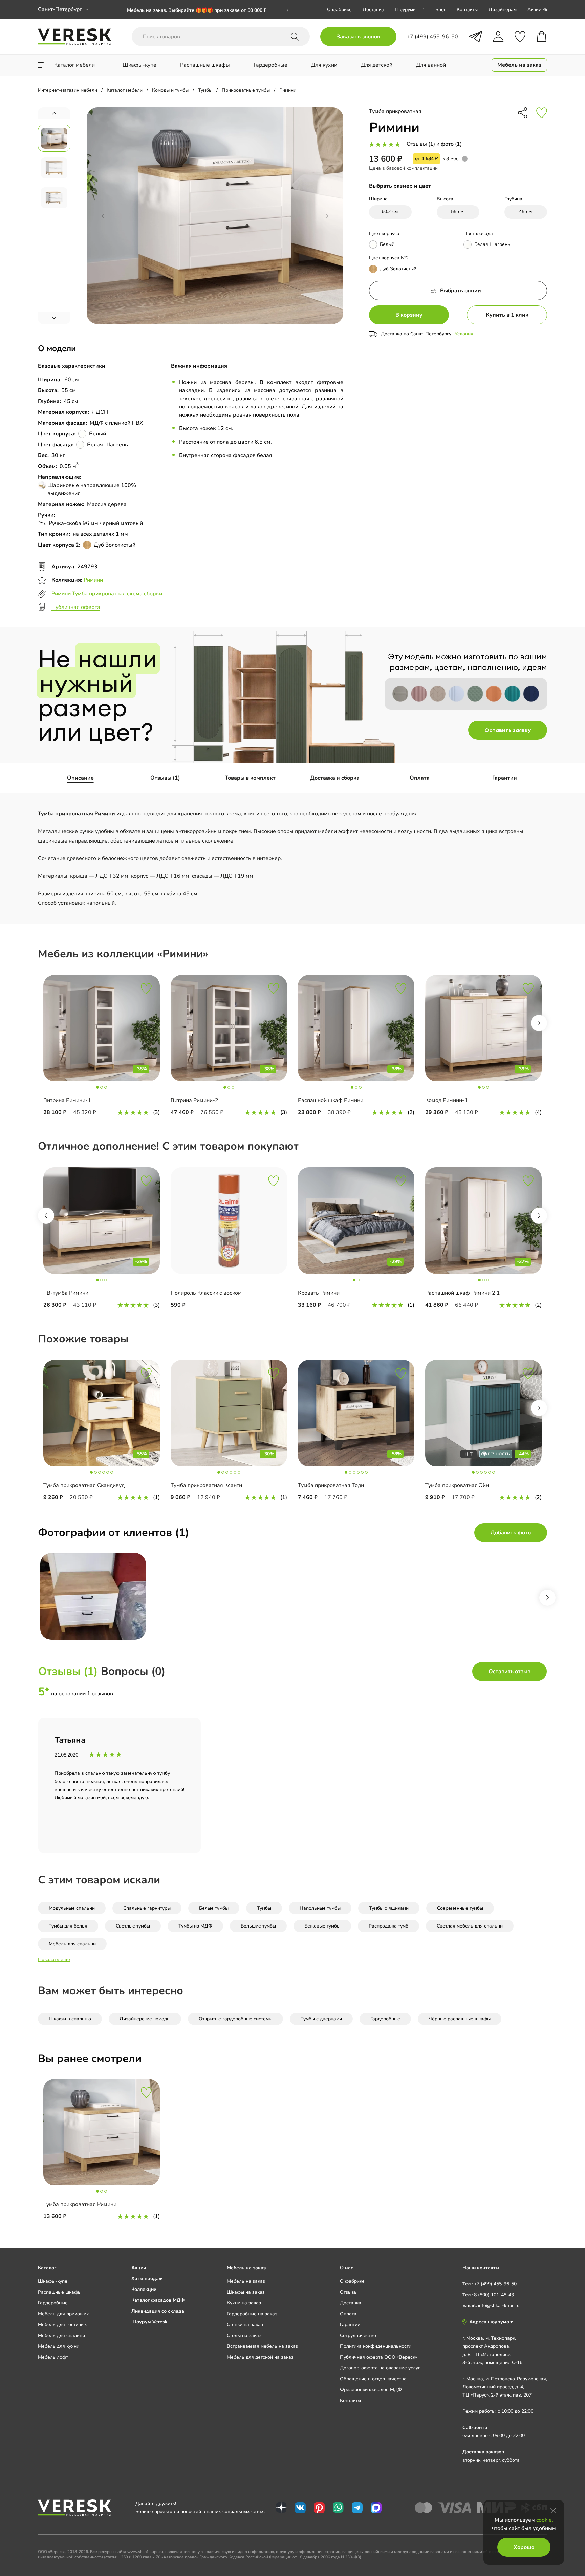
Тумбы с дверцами (321, 2019)
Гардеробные (385, 2019)
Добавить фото (511, 1533)
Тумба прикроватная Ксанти (206, 1485)
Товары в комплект (250, 778)
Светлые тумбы (133, 1926)
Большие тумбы (258, 1926)
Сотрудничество (358, 2335)
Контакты (467, 10)
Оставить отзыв (510, 1672)
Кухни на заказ (244, 2303)
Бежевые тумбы (322, 1926)
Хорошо (524, 2547)
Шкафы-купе (53, 2281)
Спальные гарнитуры (147, 1908)
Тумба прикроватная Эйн (457, 1485)
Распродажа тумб (388, 1926)
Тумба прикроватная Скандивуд (84, 1485)
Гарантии (505, 778)
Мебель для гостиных (62, 2325)
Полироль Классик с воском (206, 1293)
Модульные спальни (72, 1908)
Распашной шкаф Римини (331, 1100)
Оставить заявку (508, 730)
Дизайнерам (503, 10)
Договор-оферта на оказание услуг (380, 2368)
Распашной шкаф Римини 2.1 (463, 1293)
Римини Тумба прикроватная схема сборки (107, 594)
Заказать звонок (358, 37)
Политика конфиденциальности (376, 2346)
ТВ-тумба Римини (66, 1293)
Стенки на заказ (245, 2325)
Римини (93, 580)
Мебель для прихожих (63, 2314)
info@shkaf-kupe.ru (499, 2306)
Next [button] (539, 1023)
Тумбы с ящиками (389, 1908)
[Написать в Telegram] (475, 37)
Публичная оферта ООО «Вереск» (378, 2357)
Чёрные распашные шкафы (460, 2019)
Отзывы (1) (165, 778)
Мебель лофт (53, 2357)
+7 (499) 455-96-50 (495, 2284)
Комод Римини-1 (447, 1100)
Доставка (373, 10)
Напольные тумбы (320, 1908)
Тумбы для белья (68, 1926)
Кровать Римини (319, 1293)
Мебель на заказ (246, 2281)
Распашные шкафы (60, 2292)
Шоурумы (406, 10)
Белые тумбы (214, 1908)
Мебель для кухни (59, 2346)
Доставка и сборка (335, 778)
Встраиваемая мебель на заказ (262, 2346)
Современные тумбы (460, 1908)
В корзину (409, 315)
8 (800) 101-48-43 (494, 2295)
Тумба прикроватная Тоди (331, 1485)
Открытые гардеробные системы (235, 2019)
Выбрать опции (461, 291)
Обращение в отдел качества (373, 2379)
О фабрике (339, 10)
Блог (441, 10)
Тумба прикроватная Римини (80, 2204)
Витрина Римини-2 (194, 1100)
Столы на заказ (244, 2335)
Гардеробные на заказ (252, 2314)
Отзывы (349, 2292)
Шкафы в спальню (70, 2019)
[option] (208, 13)
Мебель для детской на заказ (260, 2357)
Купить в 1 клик (507, 315)
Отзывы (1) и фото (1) (434, 144)
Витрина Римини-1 (67, 1100)
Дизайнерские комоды (145, 2019)
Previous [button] (46, 1216)
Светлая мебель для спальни (470, 1926)
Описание (80, 778)
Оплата (420, 778)
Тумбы (264, 1908)
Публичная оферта (76, 607)
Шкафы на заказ (246, 2292)
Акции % (537, 10)
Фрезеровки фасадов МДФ (371, 2390)
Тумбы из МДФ (195, 1926)
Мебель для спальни (72, 1944)
